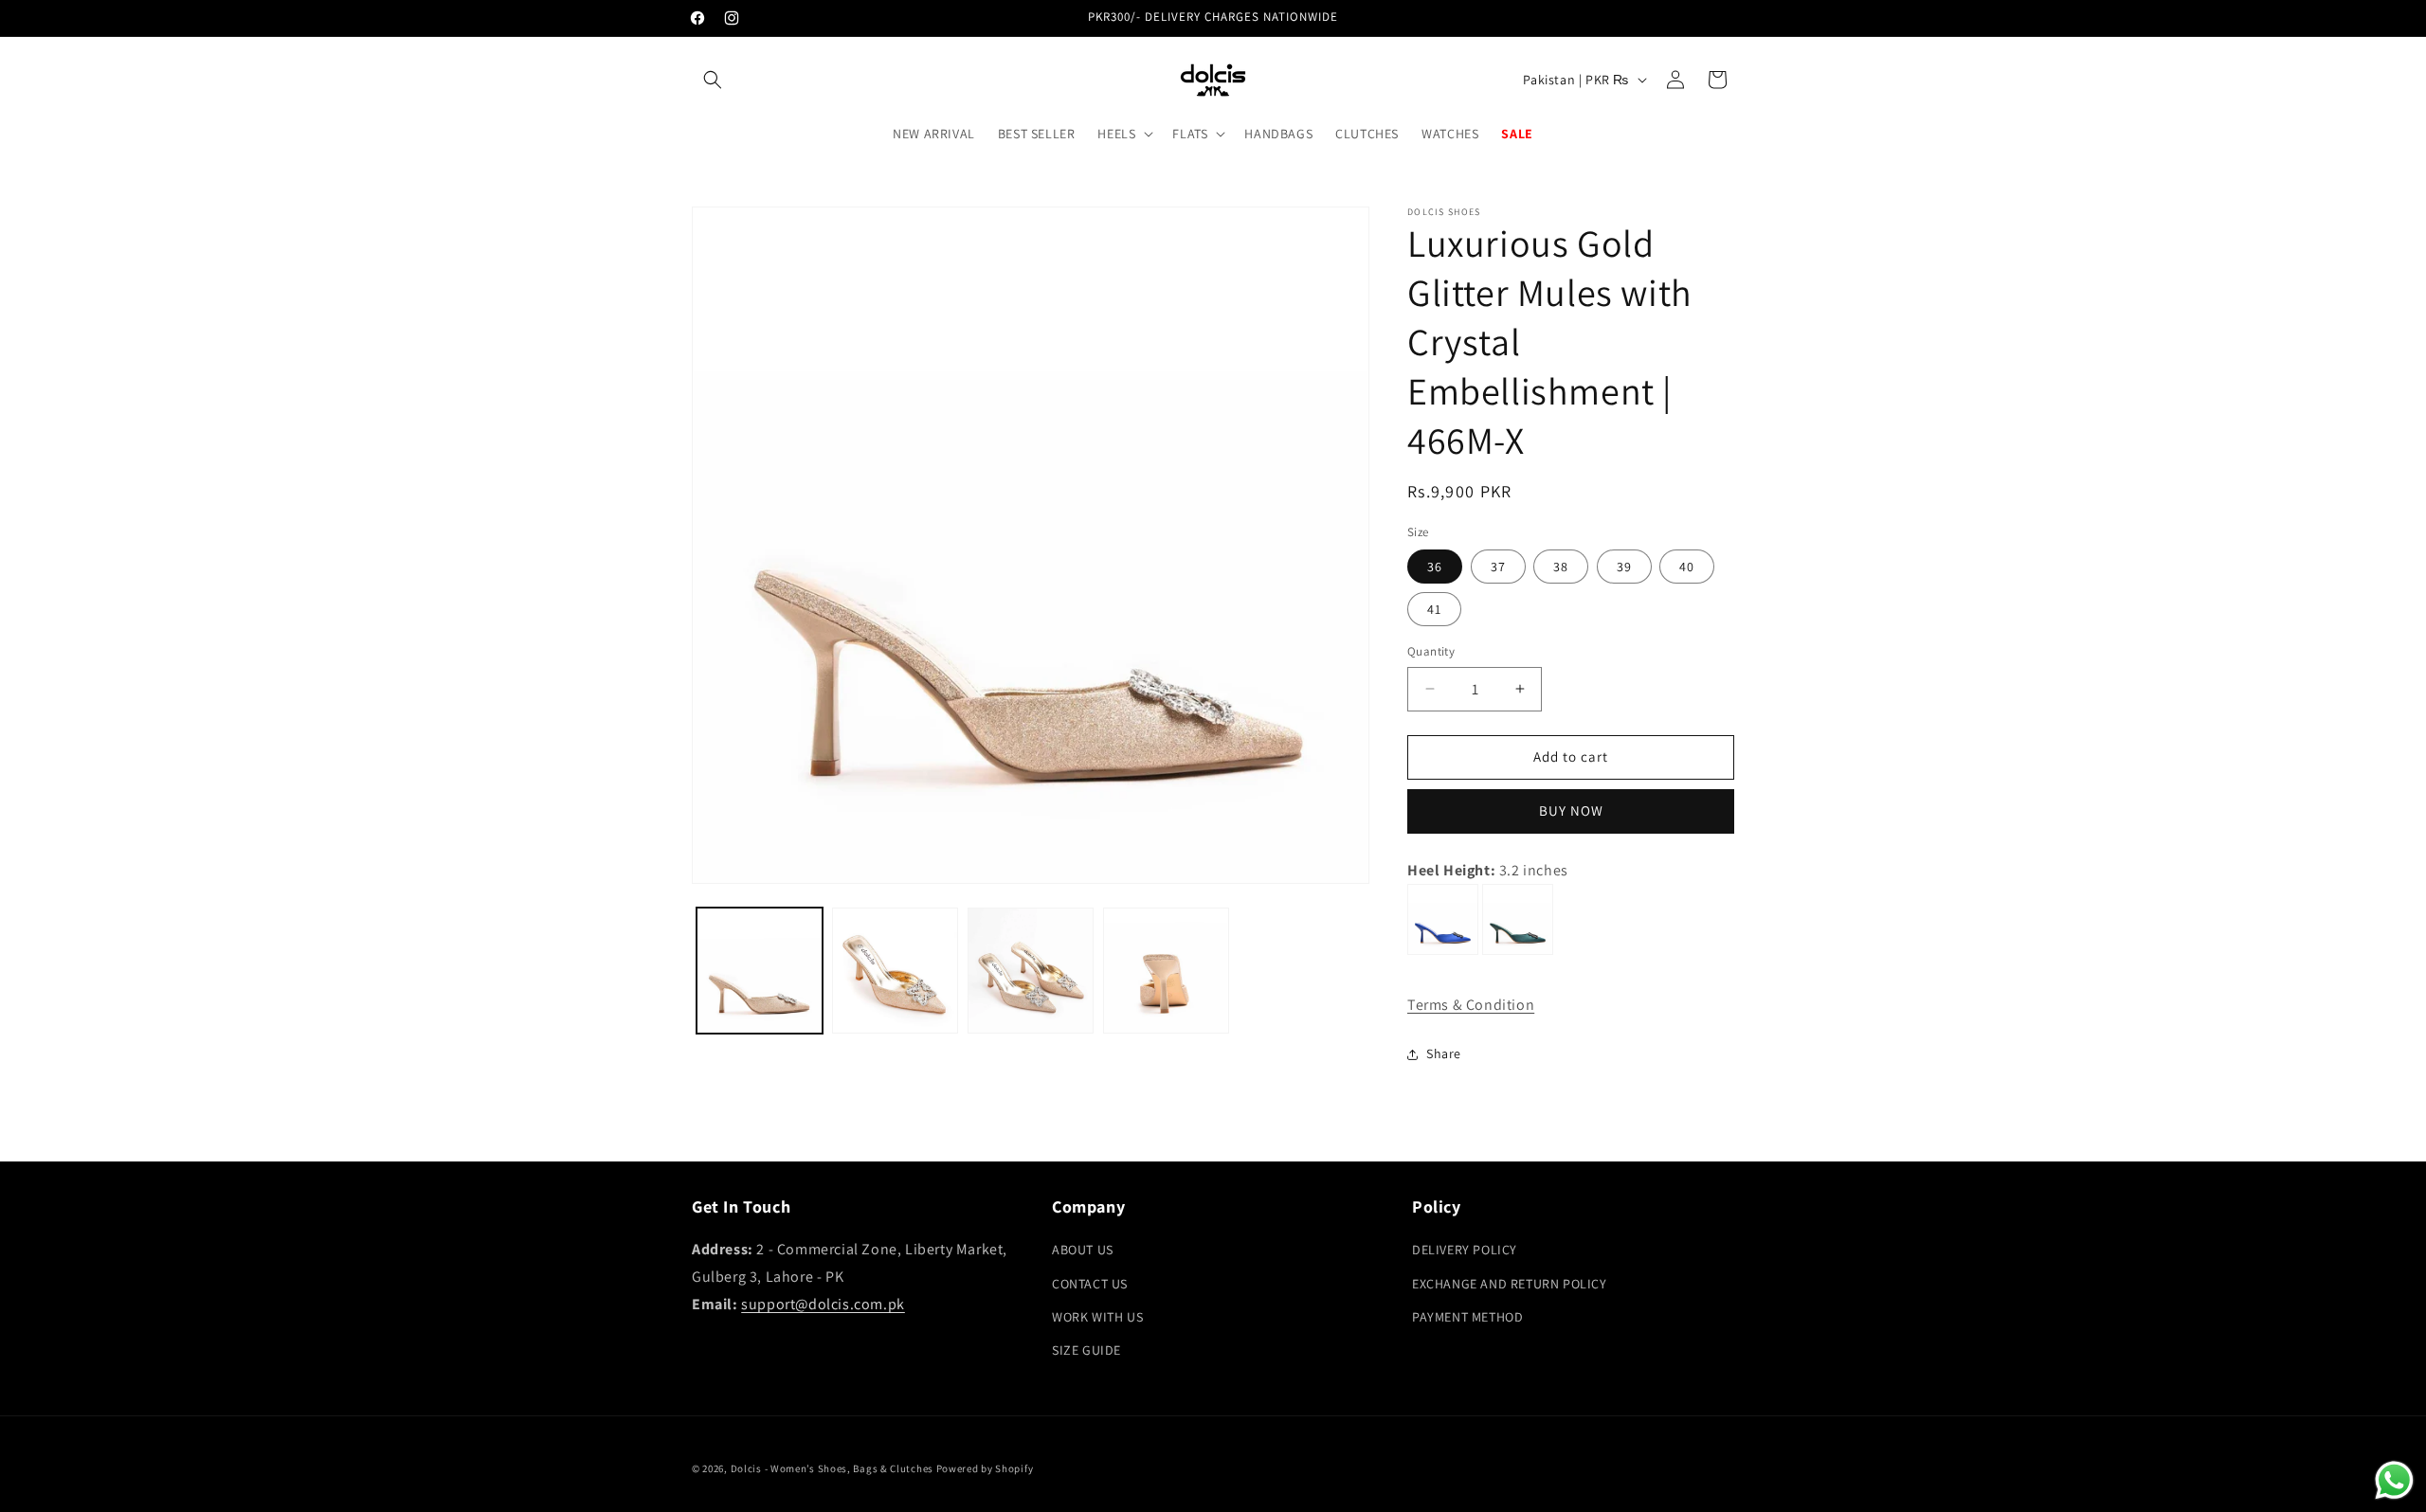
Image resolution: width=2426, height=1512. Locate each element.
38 (1561, 567)
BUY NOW (1571, 810)
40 (1687, 567)
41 (1434, 609)
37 (1498, 567)
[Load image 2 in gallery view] (895, 971)
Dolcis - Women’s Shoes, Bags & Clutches (832, 1468)
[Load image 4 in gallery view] (1166, 971)
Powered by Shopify (985, 1468)
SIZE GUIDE (1086, 1350)
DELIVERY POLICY (1465, 1251)
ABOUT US (1083, 1251)
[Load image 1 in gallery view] (760, 971)
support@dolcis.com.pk (823, 1304)
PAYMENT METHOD (1467, 1317)
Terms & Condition (1471, 1005)
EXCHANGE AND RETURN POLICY (1510, 1284)
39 (1624, 567)
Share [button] (1444, 1053)
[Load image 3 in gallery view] (1031, 971)
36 (1435, 567)
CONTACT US (1090, 1284)
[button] (713, 80)
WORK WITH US (1097, 1317)
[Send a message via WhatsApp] (2394, 1480)
